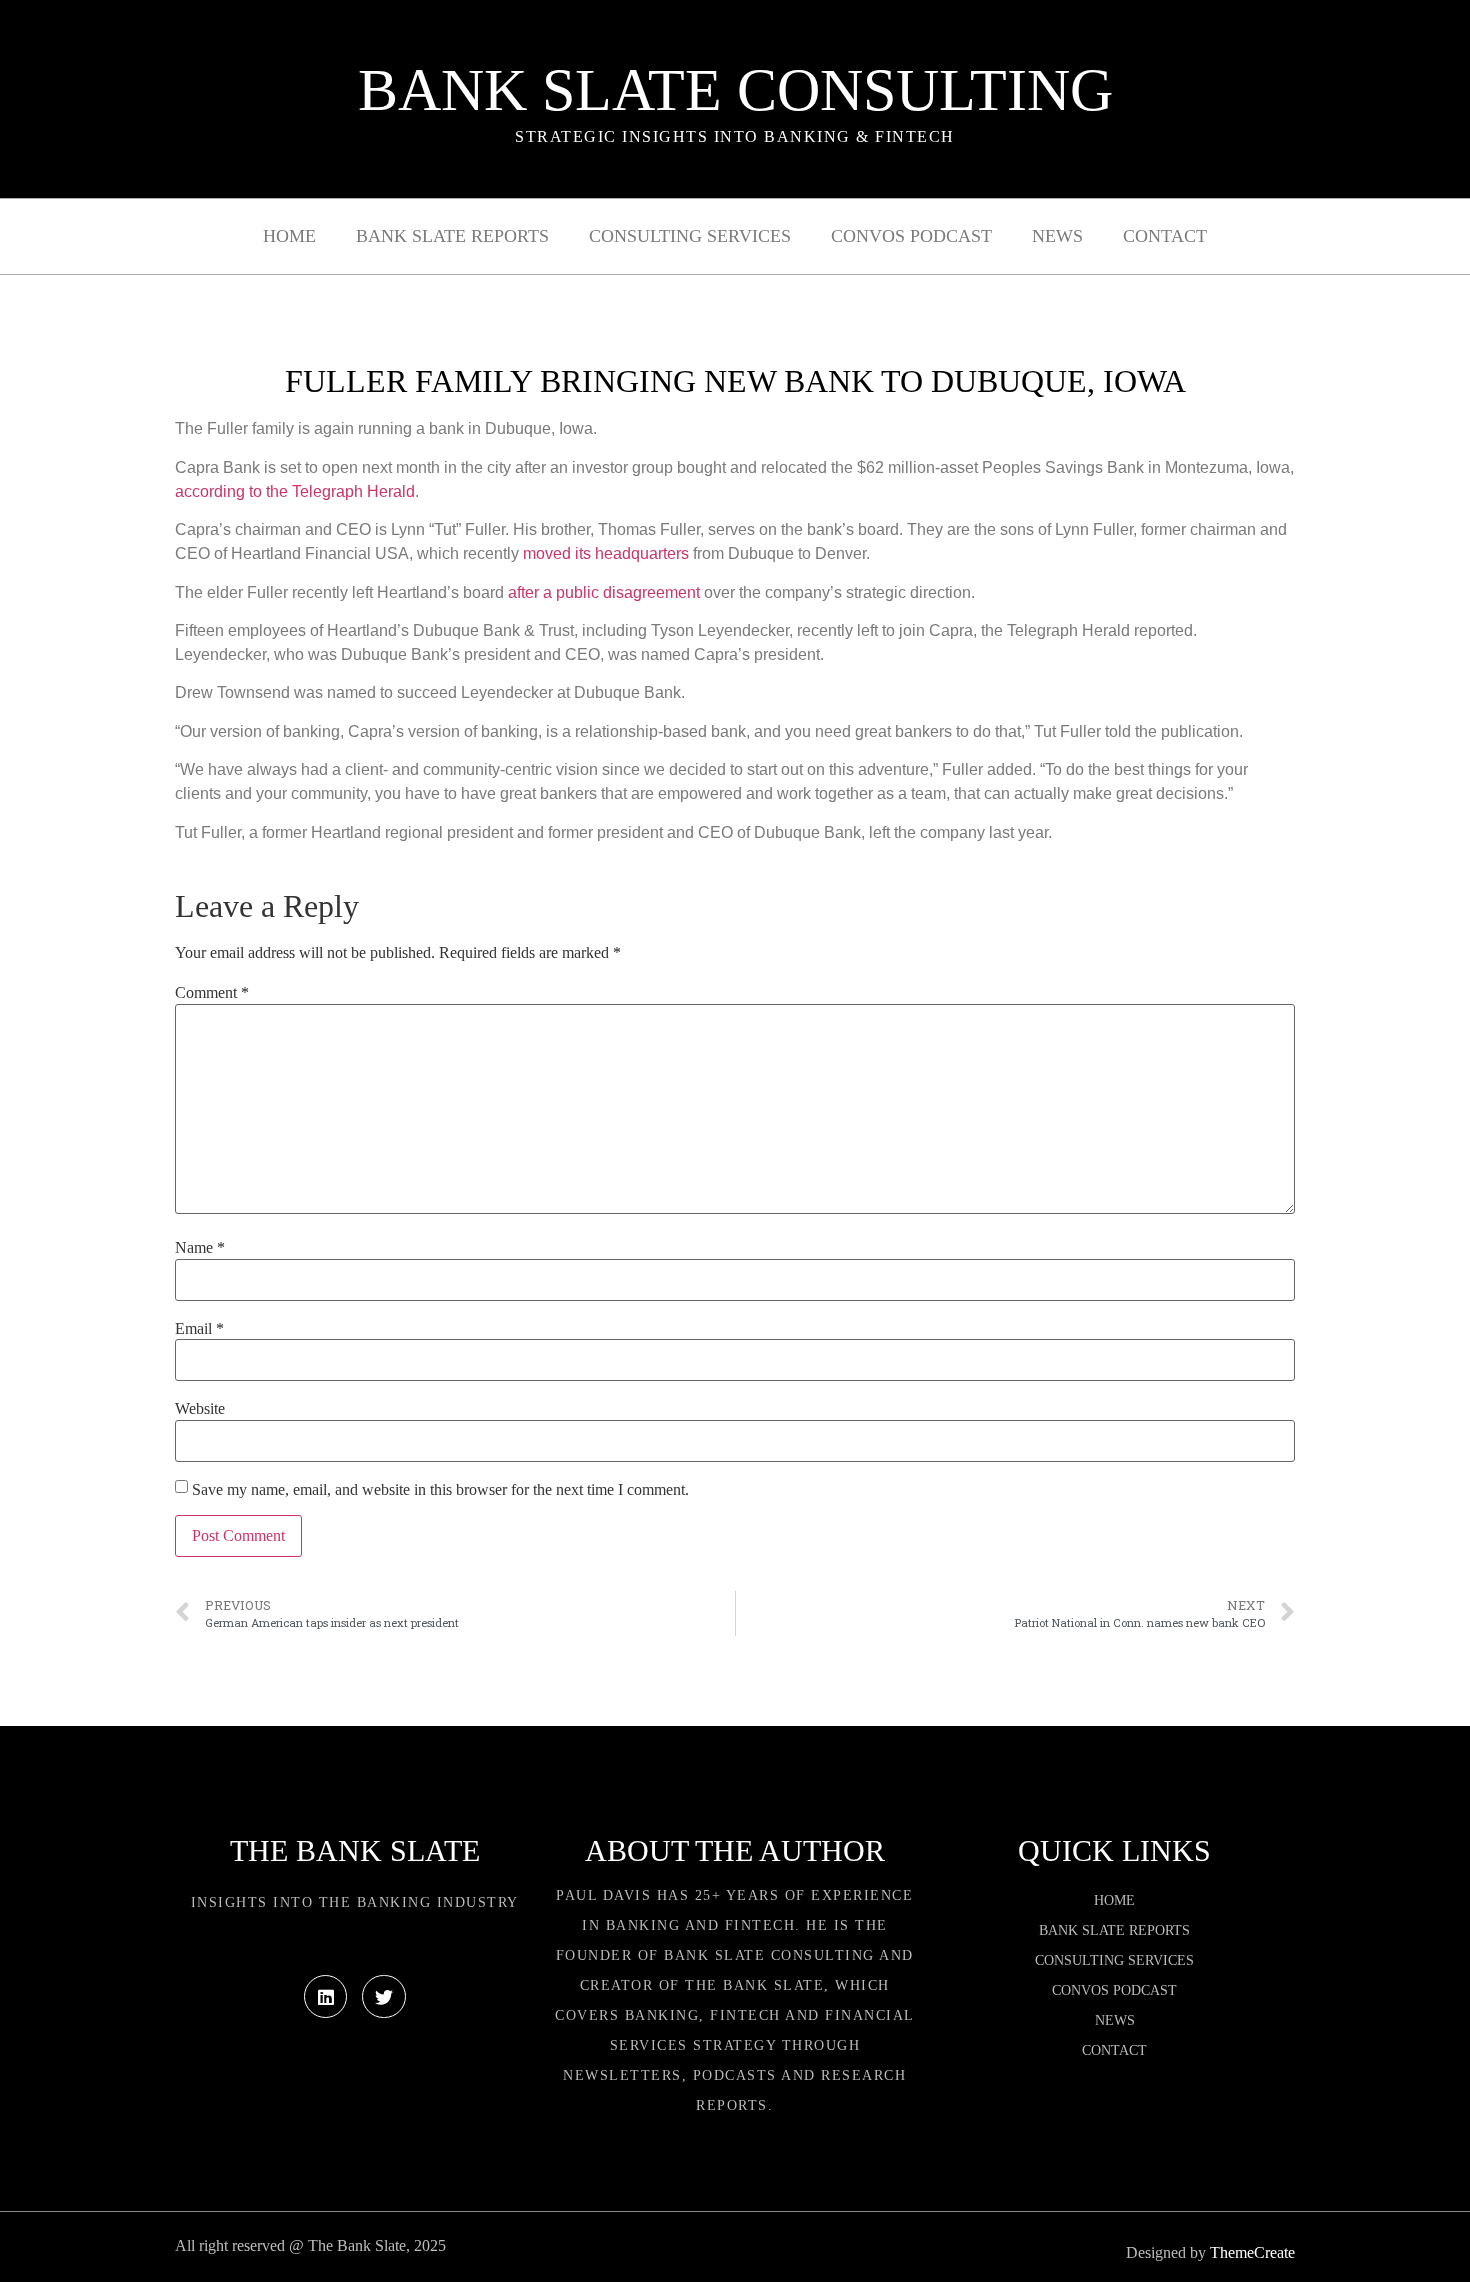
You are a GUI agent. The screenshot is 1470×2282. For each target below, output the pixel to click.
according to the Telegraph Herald (295, 491)
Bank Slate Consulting (735, 90)
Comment (212, 993)
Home (289, 236)
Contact (1165, 236)
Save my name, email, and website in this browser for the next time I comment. (440, 1490)
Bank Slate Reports (452, 236)
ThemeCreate (1252, 2252)
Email (199, 1329)
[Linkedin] (325, 1996)
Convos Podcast (911, 236)
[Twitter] (383, 1996)
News (1057, 236)
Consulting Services (690, 236)
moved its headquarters (606, 553)
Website (200, 1409)
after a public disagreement (604, 592)
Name (200, 1248)
